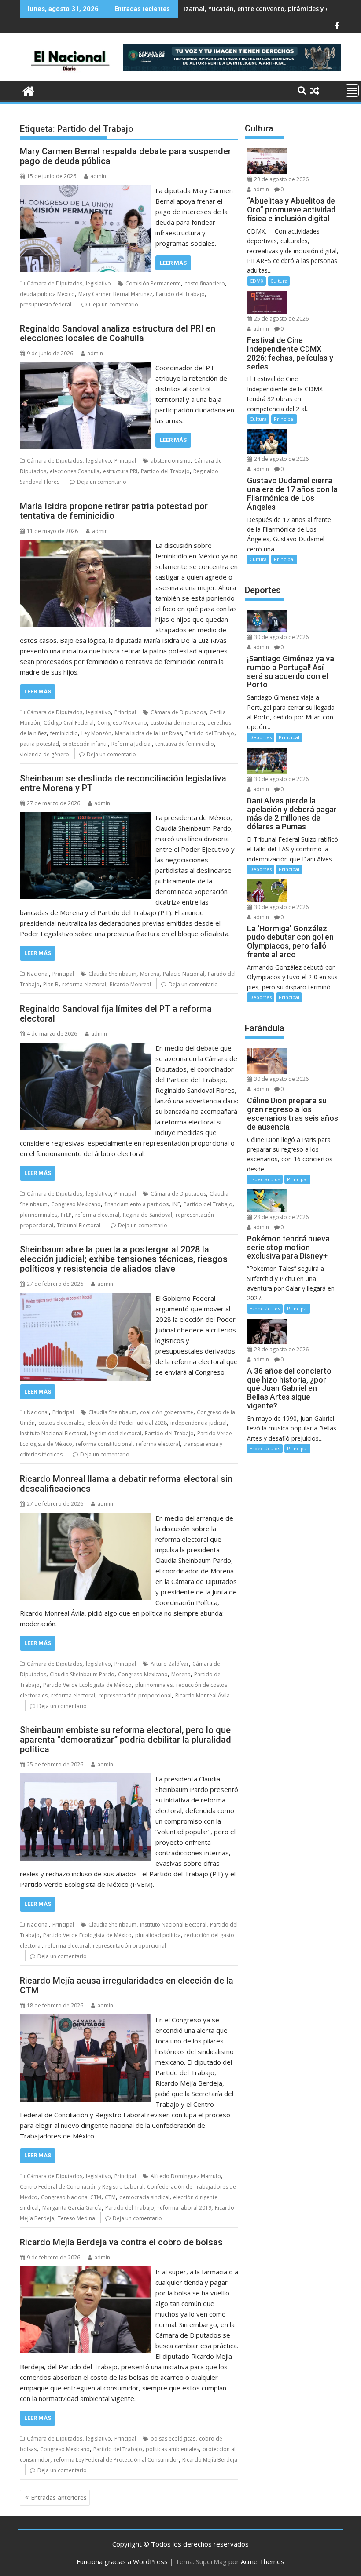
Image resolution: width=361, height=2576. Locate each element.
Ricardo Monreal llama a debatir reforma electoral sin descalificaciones (126, 1484)
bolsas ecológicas (173, 2439)
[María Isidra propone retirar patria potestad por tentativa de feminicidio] (85, 545)
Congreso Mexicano (122, 723)
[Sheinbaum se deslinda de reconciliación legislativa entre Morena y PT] (85, 817)
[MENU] (352, 91)
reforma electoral (84, 984)
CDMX (256, 281)
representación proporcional (135, 1695)
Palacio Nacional (184, 974)
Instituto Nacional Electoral (53, 1433)
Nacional (38, 974)
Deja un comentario (114, 305)
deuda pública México (47, 294)
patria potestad (39, 744)
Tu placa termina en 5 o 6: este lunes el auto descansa (268, 9)
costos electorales (61, 1423)
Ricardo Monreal (130, 984)
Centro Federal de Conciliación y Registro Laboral (82, 2187)
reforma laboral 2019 (184, 2208)
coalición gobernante (167, 1412)
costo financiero (205, 283)
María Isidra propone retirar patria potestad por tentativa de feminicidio (114, 511)
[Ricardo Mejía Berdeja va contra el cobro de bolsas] (85, 2272)
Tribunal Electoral (79, 1225)
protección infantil (85, 744)
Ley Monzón (96, 733)
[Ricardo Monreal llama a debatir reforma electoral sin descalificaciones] (85, 1518)
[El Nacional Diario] (28, 90)
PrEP (66, 1215)
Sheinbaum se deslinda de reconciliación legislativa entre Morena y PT (123, 783)
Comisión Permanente (153, 283)
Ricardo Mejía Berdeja (210, 2460)
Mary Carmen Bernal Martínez (115, 294)
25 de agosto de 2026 (281, 319)
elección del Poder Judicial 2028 (127, 1423)
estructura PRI (120, 471)
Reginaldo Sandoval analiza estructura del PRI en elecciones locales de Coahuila (118, 333)
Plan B (51, 984)
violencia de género (44, 754)
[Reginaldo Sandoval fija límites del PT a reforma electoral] (85, 1048)
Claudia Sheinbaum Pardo (82, 1674)
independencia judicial (199, 1423)
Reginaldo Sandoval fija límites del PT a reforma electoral (116, 1014)
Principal (125, 461)
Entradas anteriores (59, 2498)
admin (98, 176)
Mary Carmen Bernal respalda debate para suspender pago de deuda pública (125, 156)
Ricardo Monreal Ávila (203, 1695)
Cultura (279, 281)
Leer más (173, 263)
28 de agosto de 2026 (281, 179)
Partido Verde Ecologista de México (87, 1685)
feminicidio (64, 733)
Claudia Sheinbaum (112, 974)
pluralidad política (158, 1935)
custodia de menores (177, 723)
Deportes (261, 737)
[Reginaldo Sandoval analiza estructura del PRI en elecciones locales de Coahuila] (85, 368)
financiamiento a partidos (136, 1204)
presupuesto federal (46, 305)
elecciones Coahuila (75, 471)
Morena (150, 974)
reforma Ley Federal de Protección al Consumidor (116, 2460)
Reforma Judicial (132, 744)
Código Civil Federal (69, 723)
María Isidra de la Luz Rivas (148, 733)
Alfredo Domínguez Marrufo (186, 2176)
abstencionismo (171, 461)
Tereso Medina (76, 2218)
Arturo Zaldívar (170, 1664)
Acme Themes (263, 2561)
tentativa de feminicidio (185, 744)
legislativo (98, 283)
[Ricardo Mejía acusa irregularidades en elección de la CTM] (85, 2020)
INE (176, 1204)
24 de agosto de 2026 (281, 459)
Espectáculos (265, 1179)
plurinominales (39, 1215)
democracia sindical (144, 2197)
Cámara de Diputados (55, 283)
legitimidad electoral (116, 1433)
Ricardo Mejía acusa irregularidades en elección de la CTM (127, 1985)
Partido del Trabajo (180, 294)
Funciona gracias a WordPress (122, 2561)
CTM (110, 2197)
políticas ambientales (172, 2449)
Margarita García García (72, 2208)
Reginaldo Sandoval (147, 1215)
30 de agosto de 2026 (281, 637)
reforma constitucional (104, 1444)
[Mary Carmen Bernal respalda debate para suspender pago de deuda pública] (85, 190)
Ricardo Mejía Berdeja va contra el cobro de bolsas (121, 2242)
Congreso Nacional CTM (71, 2197)
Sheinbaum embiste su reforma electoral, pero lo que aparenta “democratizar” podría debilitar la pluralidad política (125, 1740)
